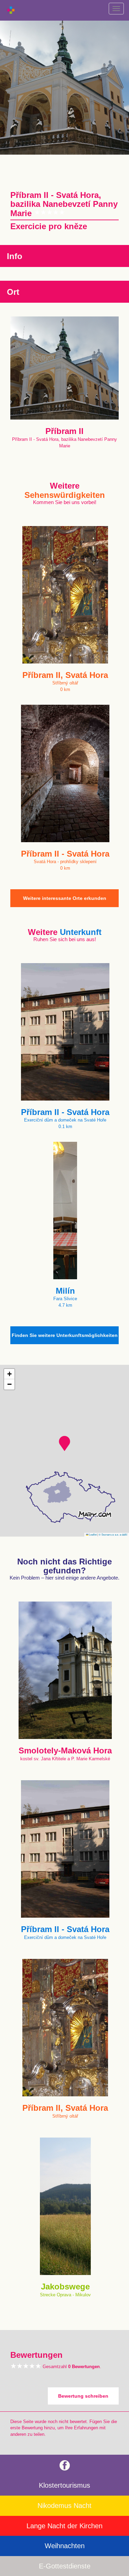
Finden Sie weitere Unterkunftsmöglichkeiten (65, 1335)
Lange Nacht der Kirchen (64, 2526)
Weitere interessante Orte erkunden (65, 898)
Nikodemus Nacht (64, 2506)
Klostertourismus (64, 2485)
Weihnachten (65, 2546)
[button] (64, 1443)
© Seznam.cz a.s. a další (113, 1534)
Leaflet (93, 1534)
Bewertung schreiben (83, 2396)
